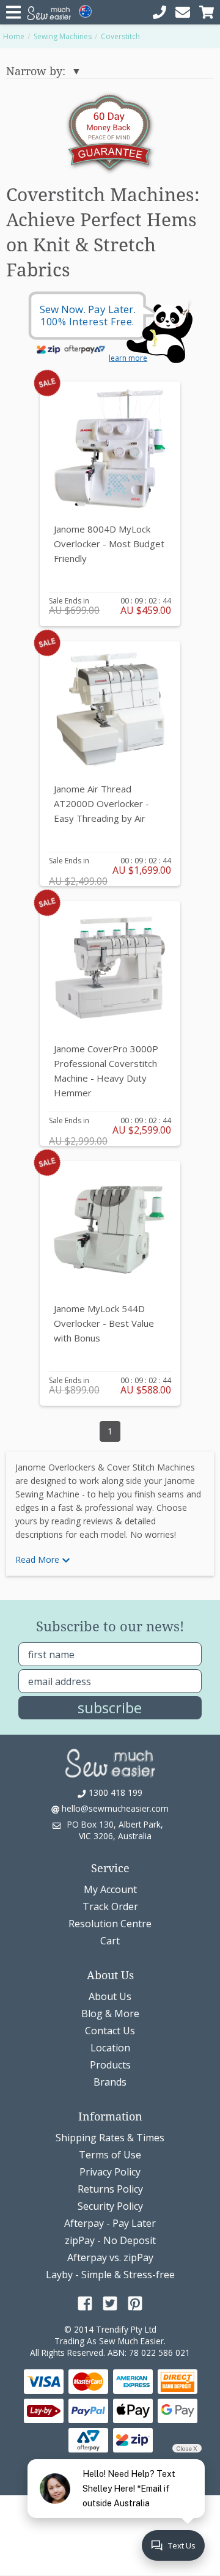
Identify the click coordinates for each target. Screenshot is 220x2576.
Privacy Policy (110, 2172)
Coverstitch (120, 36)
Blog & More (110, 2013)
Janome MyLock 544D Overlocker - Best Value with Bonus (104, 1323)
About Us (110, 1996)
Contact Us (110, 2031)
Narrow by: (36, 71)
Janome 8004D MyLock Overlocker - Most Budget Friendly (109, 544)
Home (14, 36)
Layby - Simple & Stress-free (110, 2275)
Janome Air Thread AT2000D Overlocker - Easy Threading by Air (101, 803)
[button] (110, 1560)
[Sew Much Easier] (110, 1762)
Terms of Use (110, 2155)
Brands (110, 2082)
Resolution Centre (110, 1924)
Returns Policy (110, 2189)
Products (110, 2065)
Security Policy (110, 2206)
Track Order (110, 1906)
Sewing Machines (63, 36)
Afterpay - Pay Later (110, 2223)
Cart (110, 1941)
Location (110, 2048)
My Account (110, 1889)
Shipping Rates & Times (110, 2138)
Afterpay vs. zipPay (110, 2257)
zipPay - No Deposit (110, 2240)
